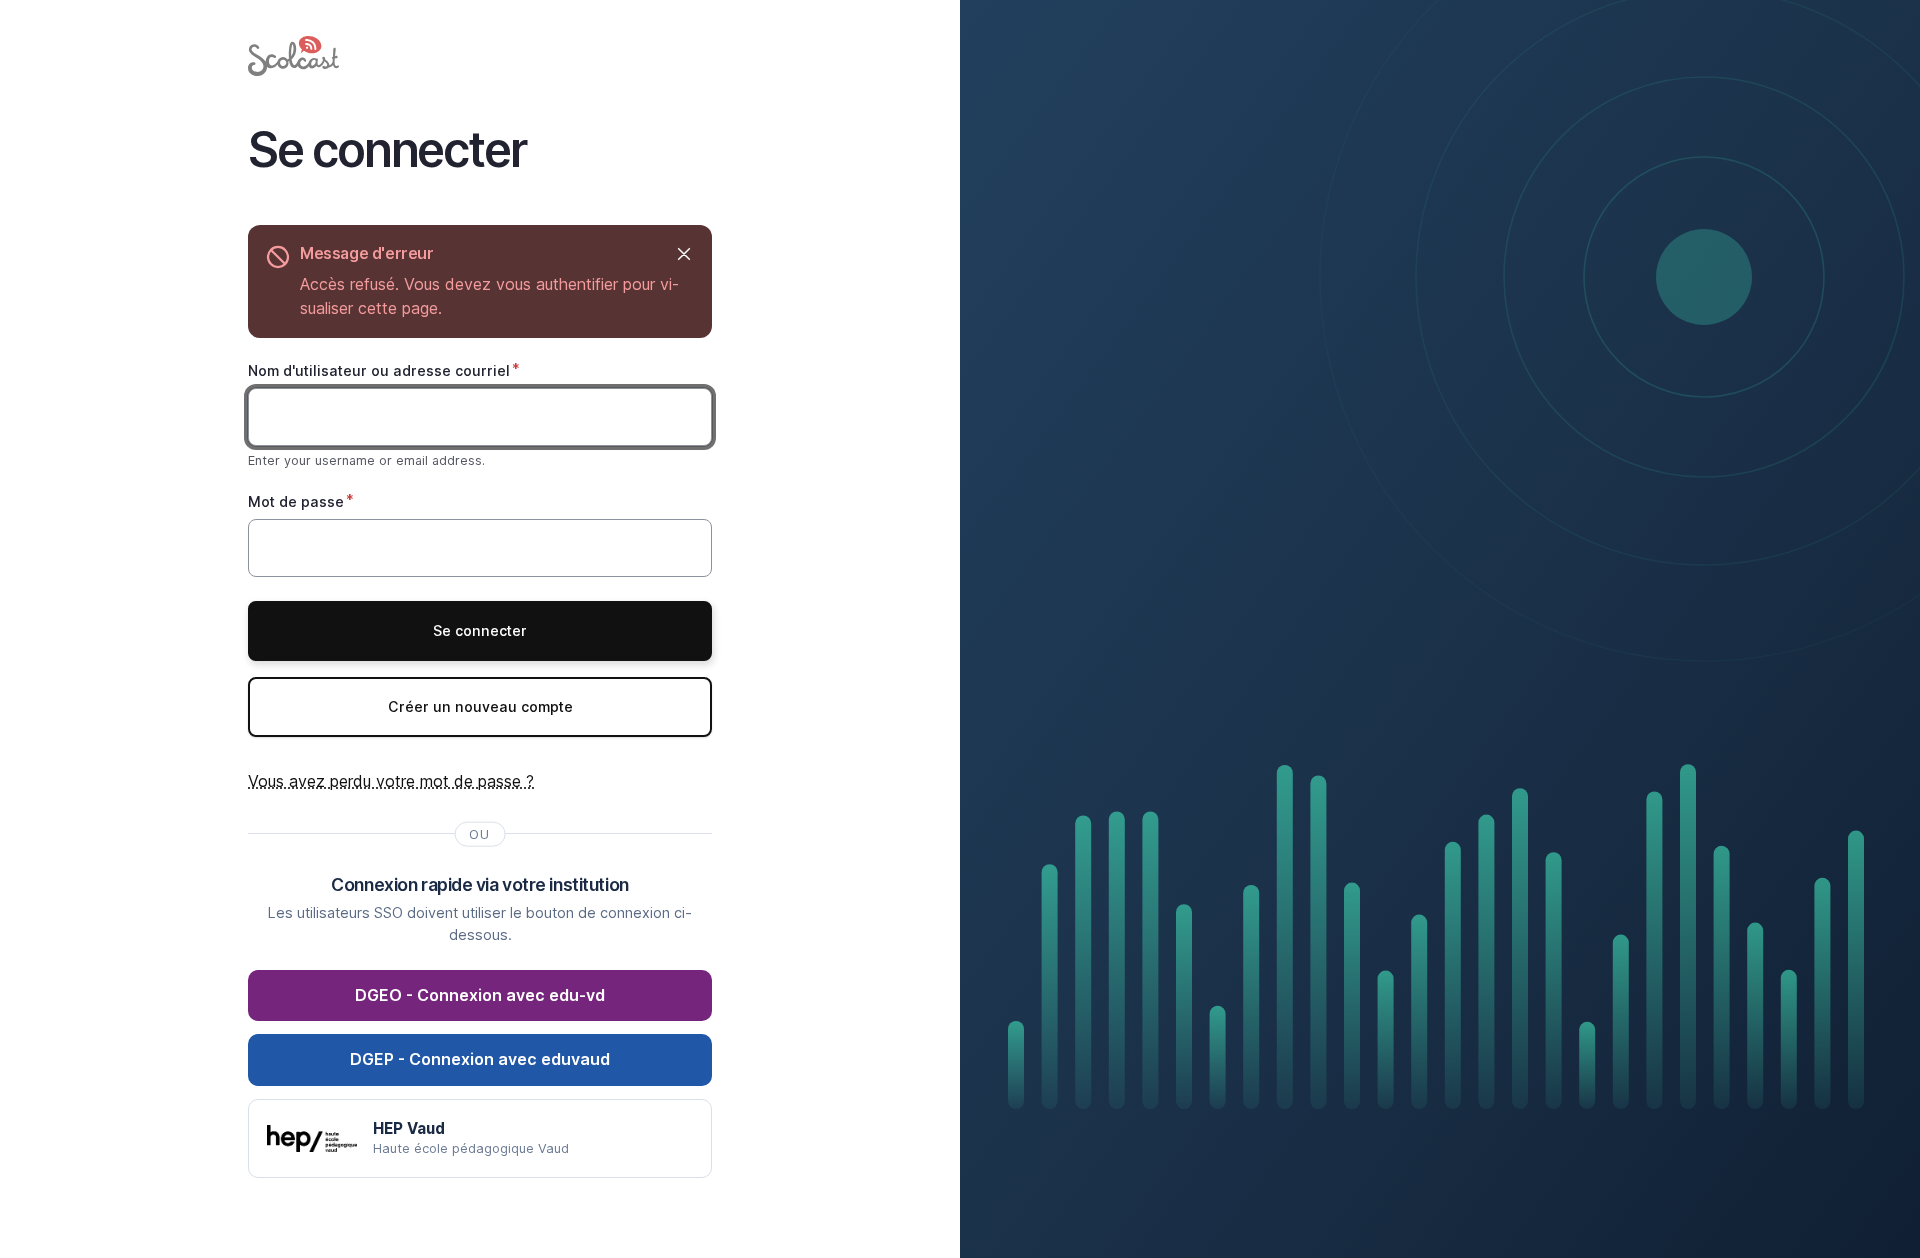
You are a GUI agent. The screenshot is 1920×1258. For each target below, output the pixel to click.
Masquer (683, 253)
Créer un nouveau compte (480, 706)
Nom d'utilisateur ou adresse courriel (379, 370)
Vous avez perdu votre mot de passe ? (391, 781)
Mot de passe (296, 501)
